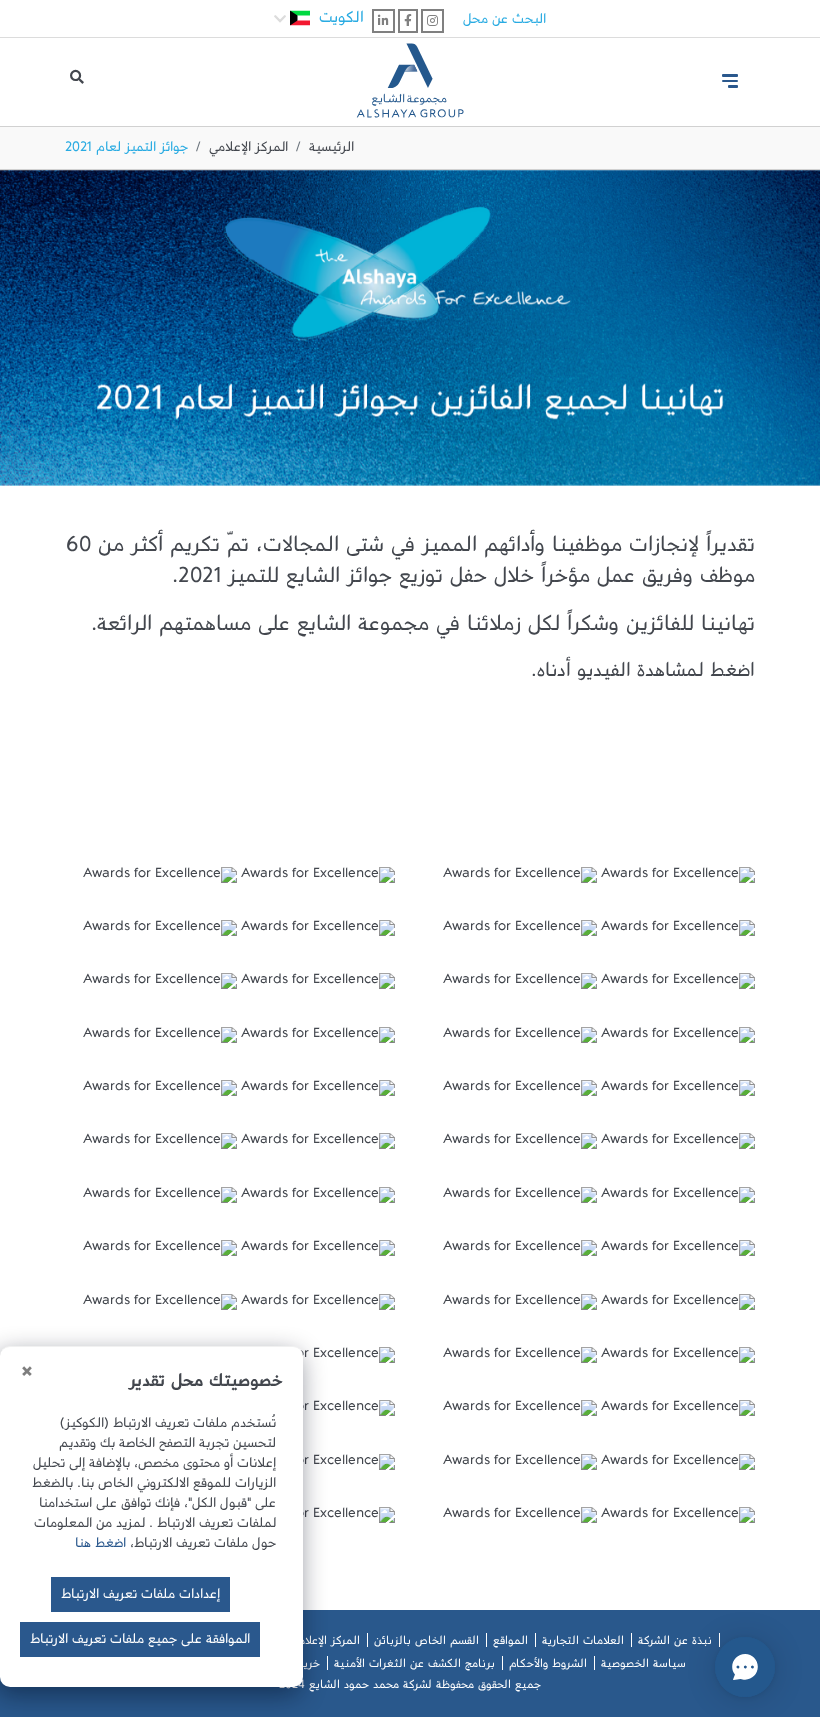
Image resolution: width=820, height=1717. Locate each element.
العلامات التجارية (583, 1644)
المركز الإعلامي (248, 151)
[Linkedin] (383, 21)
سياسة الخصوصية (643, 1667)
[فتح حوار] (745, 1667)
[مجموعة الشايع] (410, 73)
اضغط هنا (100, 1547)
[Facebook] (408, 21)
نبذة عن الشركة (675, 1644)
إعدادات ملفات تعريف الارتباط (140, 1598)
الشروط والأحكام (548, 1667)
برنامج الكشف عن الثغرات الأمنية (414, 1667)
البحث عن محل (504, 23)
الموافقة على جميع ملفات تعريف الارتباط (140, 1643)
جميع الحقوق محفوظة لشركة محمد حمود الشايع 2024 (410, 1688)
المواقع (510, 1644)
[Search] (77, 82)
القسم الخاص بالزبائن (426, 1644)
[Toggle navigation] (730, 81)
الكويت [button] (339, 22)
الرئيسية (331, 151)
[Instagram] (432, 21)
